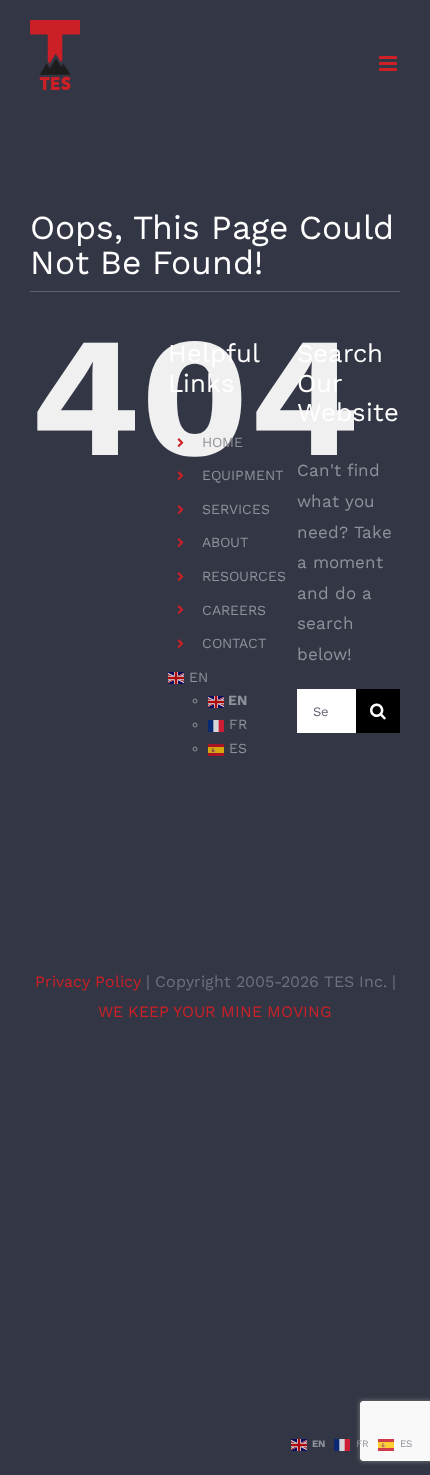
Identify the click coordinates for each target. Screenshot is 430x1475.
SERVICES (236, 509)
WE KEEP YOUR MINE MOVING (215, 1011)
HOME (222, 442)
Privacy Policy (90, 981)
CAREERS (234, 610)
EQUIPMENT (242, 475)
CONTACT (234, 643)
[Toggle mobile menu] (389, 63)
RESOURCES (244, 576)
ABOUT (225, 542)
